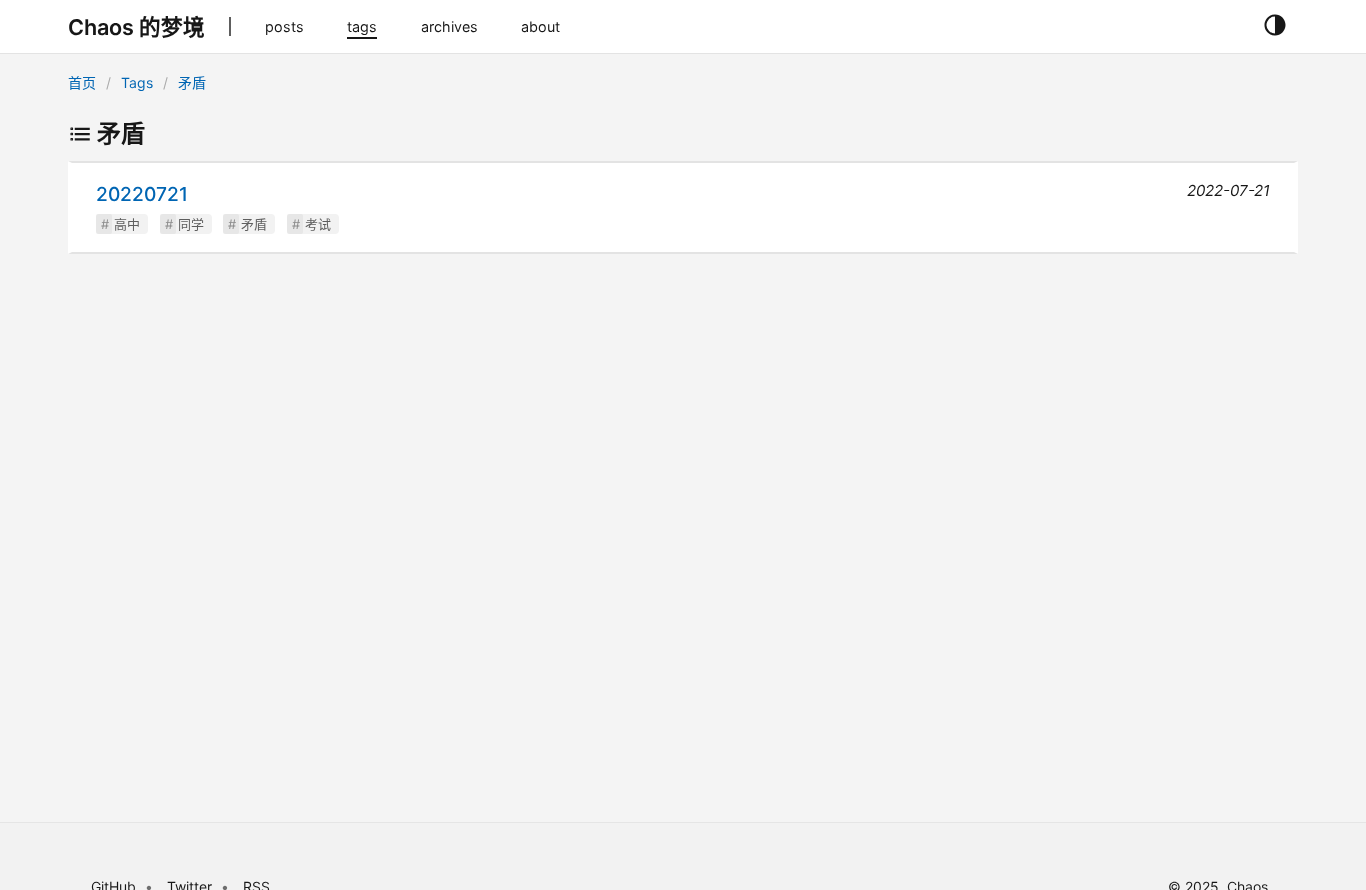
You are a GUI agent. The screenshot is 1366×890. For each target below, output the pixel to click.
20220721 (142, 194)
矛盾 (192, 82)
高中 (127, 224)
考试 (318, 224)
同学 (191, 224)
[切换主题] (1274, 26)
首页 (82, 82)
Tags (137, 82)
